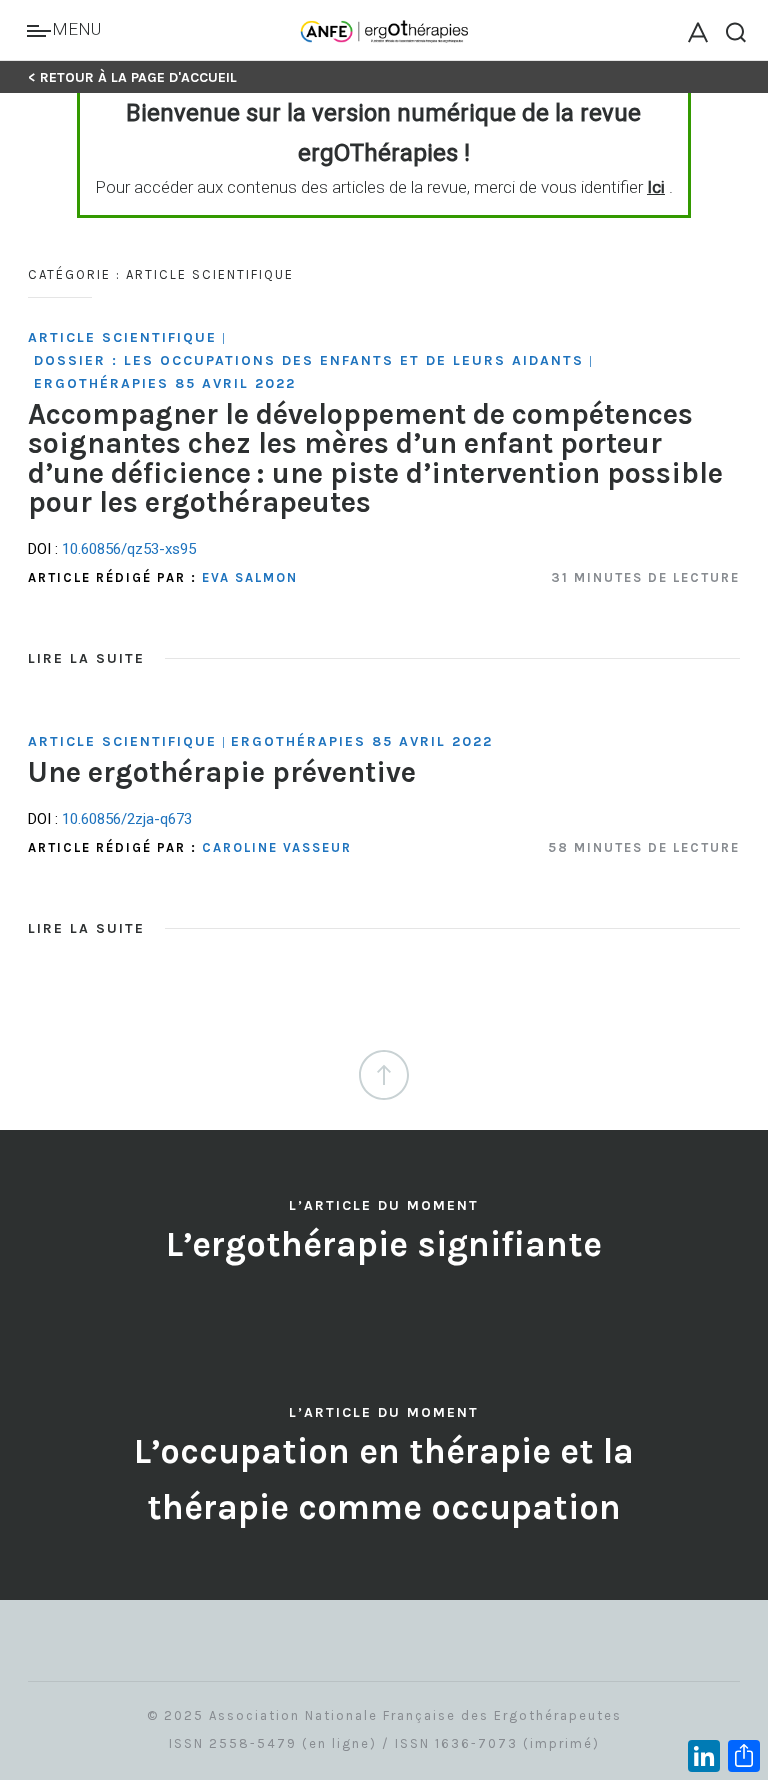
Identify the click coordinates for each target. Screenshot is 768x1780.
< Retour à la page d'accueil (132, 77)
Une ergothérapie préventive (222, 772)
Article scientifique (122, 337)
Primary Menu (41, 31)
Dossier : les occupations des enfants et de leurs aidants (309, 360)
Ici (656, 187)
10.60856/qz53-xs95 (129, 549)
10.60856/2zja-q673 (127, 819)
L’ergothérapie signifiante (384, 1244)
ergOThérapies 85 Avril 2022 (165, 383)
